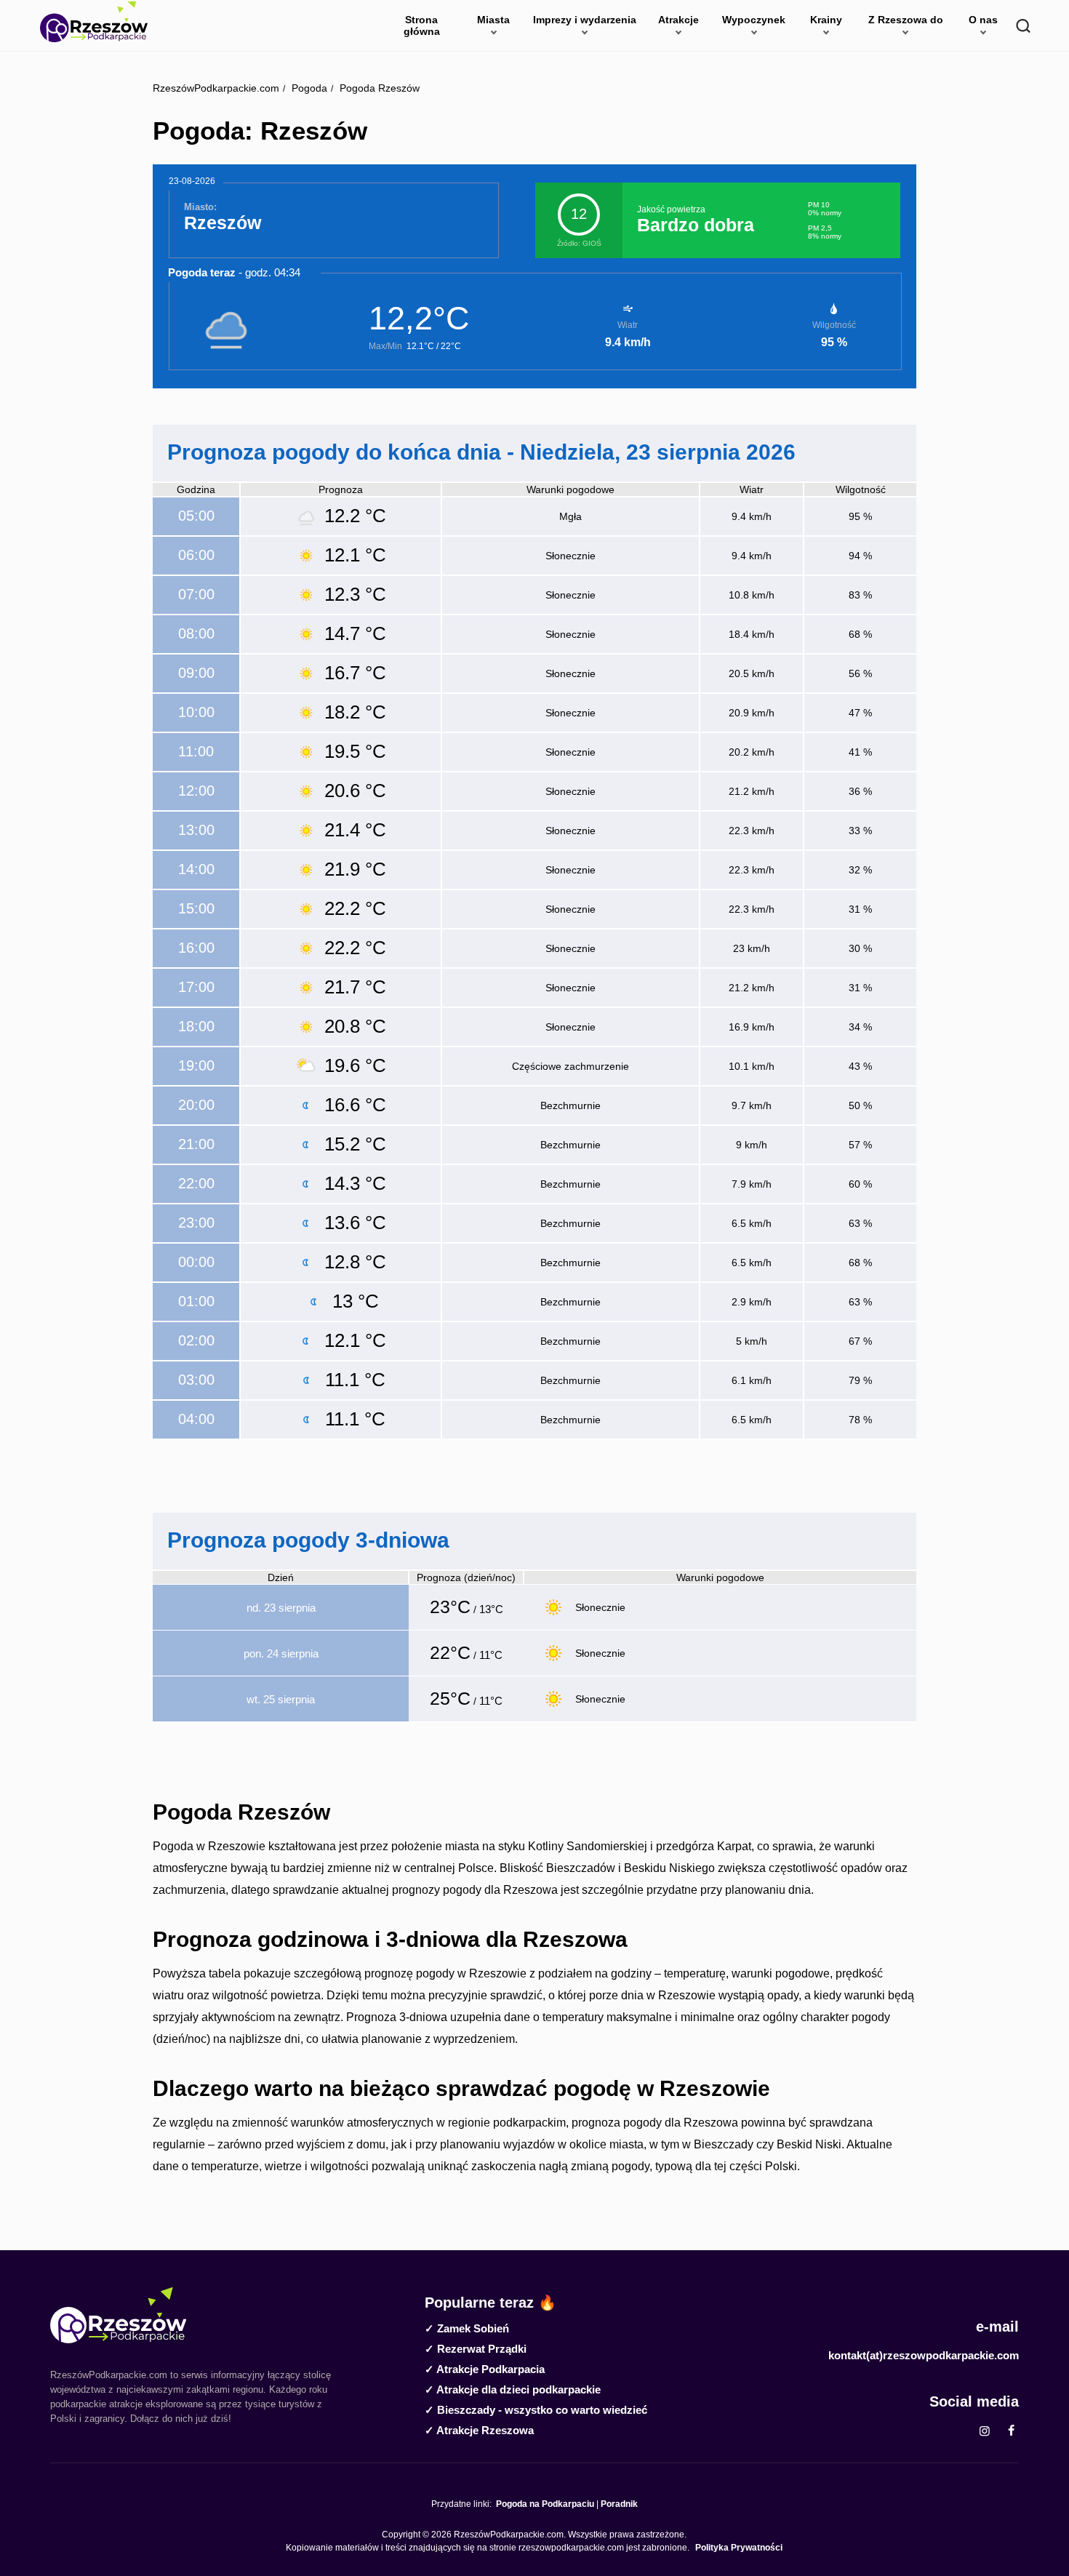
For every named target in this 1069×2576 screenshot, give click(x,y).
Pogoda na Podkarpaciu (545, 2504)
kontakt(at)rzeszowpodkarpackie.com (924, 2355)
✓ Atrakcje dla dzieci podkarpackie (513, 2389)
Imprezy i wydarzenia (585, 20)
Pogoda (308, 88)
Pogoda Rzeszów (378, 88)
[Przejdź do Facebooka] (1011, 2431)
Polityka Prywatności (739, 2548)
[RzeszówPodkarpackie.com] (94, 22)
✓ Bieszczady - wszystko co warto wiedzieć (536, 2410)
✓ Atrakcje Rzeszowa (479, 2430)
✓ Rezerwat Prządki (476, 2349)
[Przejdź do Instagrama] (985, 2431)
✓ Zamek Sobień (467, 2328)
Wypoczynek (754, 20)
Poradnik (619, 2504)
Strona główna (422, 25)
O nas (983, 20)
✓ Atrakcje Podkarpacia (485, 2369)
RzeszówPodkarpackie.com (216, 88)
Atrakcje (678, 20)
